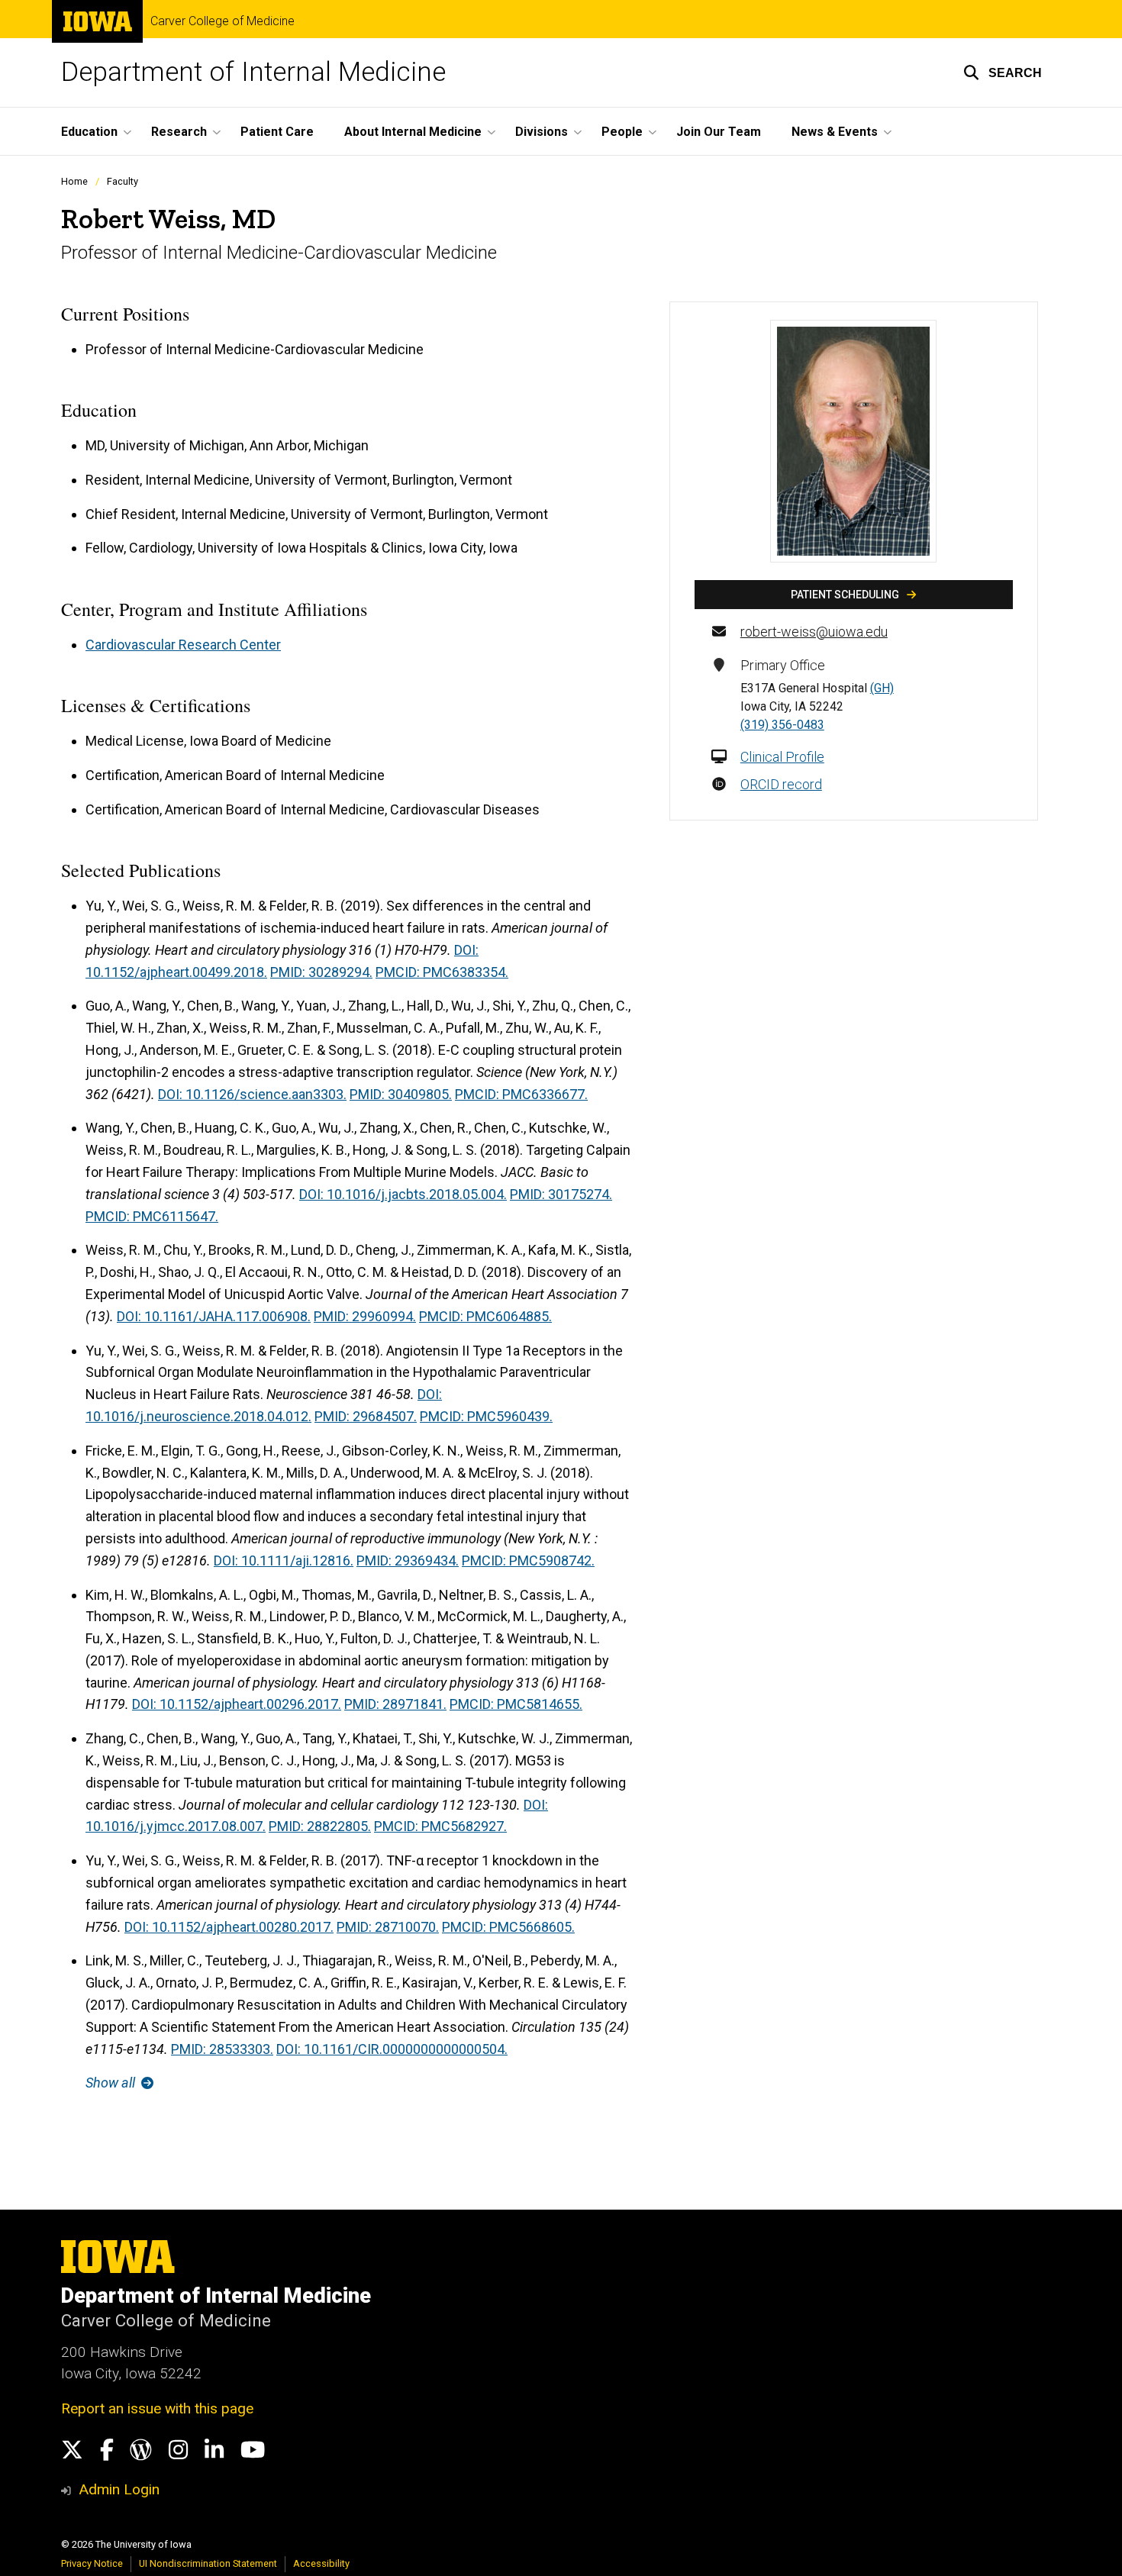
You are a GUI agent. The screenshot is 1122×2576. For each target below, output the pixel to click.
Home (74, 181)
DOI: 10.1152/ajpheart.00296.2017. (237, 1704)
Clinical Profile (782, 757)
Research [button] (179, 132)
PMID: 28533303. (222, 2049)
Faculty (123, 181)
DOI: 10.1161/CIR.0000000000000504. (392, 2049)
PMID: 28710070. (388, 1927)
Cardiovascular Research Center (183, 645)
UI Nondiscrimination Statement (208, 2563)
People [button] (622, 132)
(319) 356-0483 (782, 725)
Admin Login (119, 2489)
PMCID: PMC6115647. (152, 1216)
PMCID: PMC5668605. (508, 1927)
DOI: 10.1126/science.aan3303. (252, 1094)
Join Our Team (719, 132)
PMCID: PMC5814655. (516, 1704)
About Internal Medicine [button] (413, 132)
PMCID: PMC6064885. (485, 1316)
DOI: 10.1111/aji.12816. (284, 1560)
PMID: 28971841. (395, 1704)
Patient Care (277, 132)
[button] (1003, 73)
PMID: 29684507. (366, 1416)
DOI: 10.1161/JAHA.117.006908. (214, 1316)
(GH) (882, 688)
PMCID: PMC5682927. (440, 1826)
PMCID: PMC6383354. (442, 972)
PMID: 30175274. (561, 1194)
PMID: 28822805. (320, 1826)
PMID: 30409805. (401, 1094)
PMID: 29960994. (365, 1316)
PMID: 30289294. (321, 972)
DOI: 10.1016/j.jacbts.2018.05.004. (403, 1194)
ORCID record (781, 784)
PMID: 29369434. (408, 1560)
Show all (112, 2083)
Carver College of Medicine (222, 21)
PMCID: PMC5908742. (528, 1560)
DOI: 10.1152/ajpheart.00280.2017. (229, 1927)
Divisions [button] (542, 132)
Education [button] (89, 132)
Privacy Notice (92, 2563)
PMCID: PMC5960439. (486, 1416)
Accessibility (321, 2563)
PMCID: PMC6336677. (521, 1094)
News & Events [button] (835, 132)
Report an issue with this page (157, 2408)
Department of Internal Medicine (253, 72)
